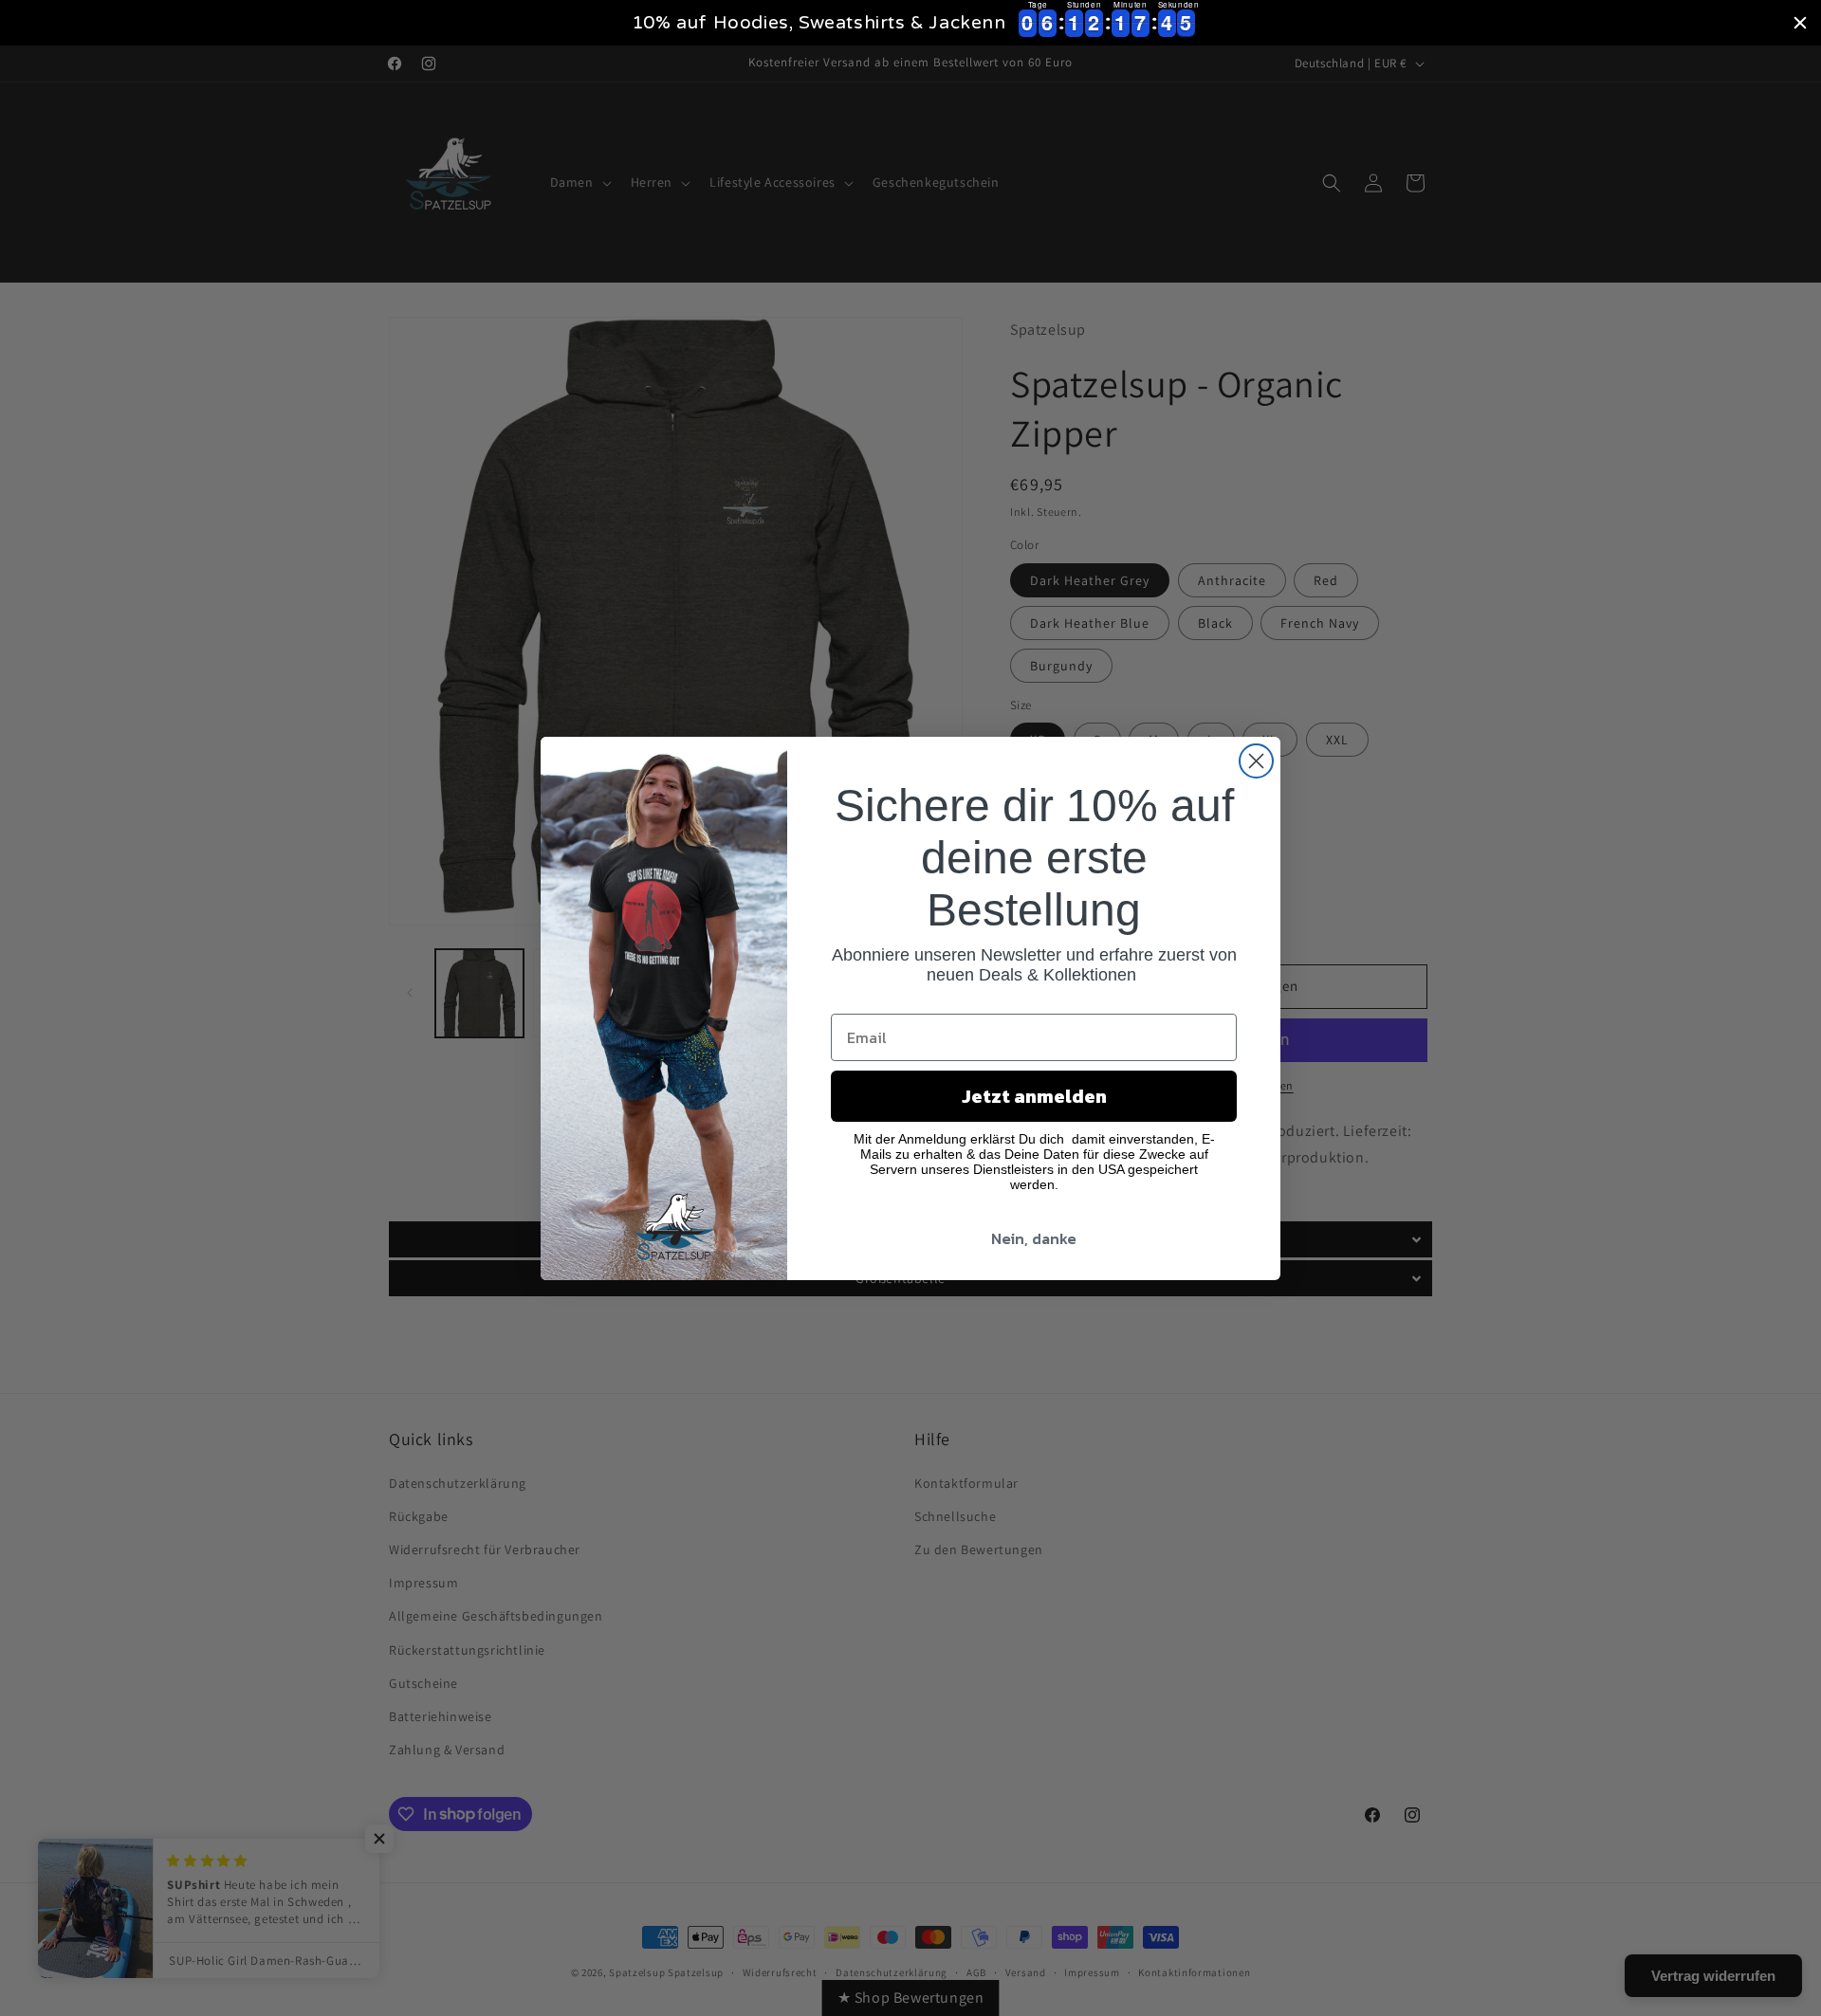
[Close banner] (1800, 23)
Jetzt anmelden (1034, 1096)
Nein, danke (1034, 1238)
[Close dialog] (1256, 761)
